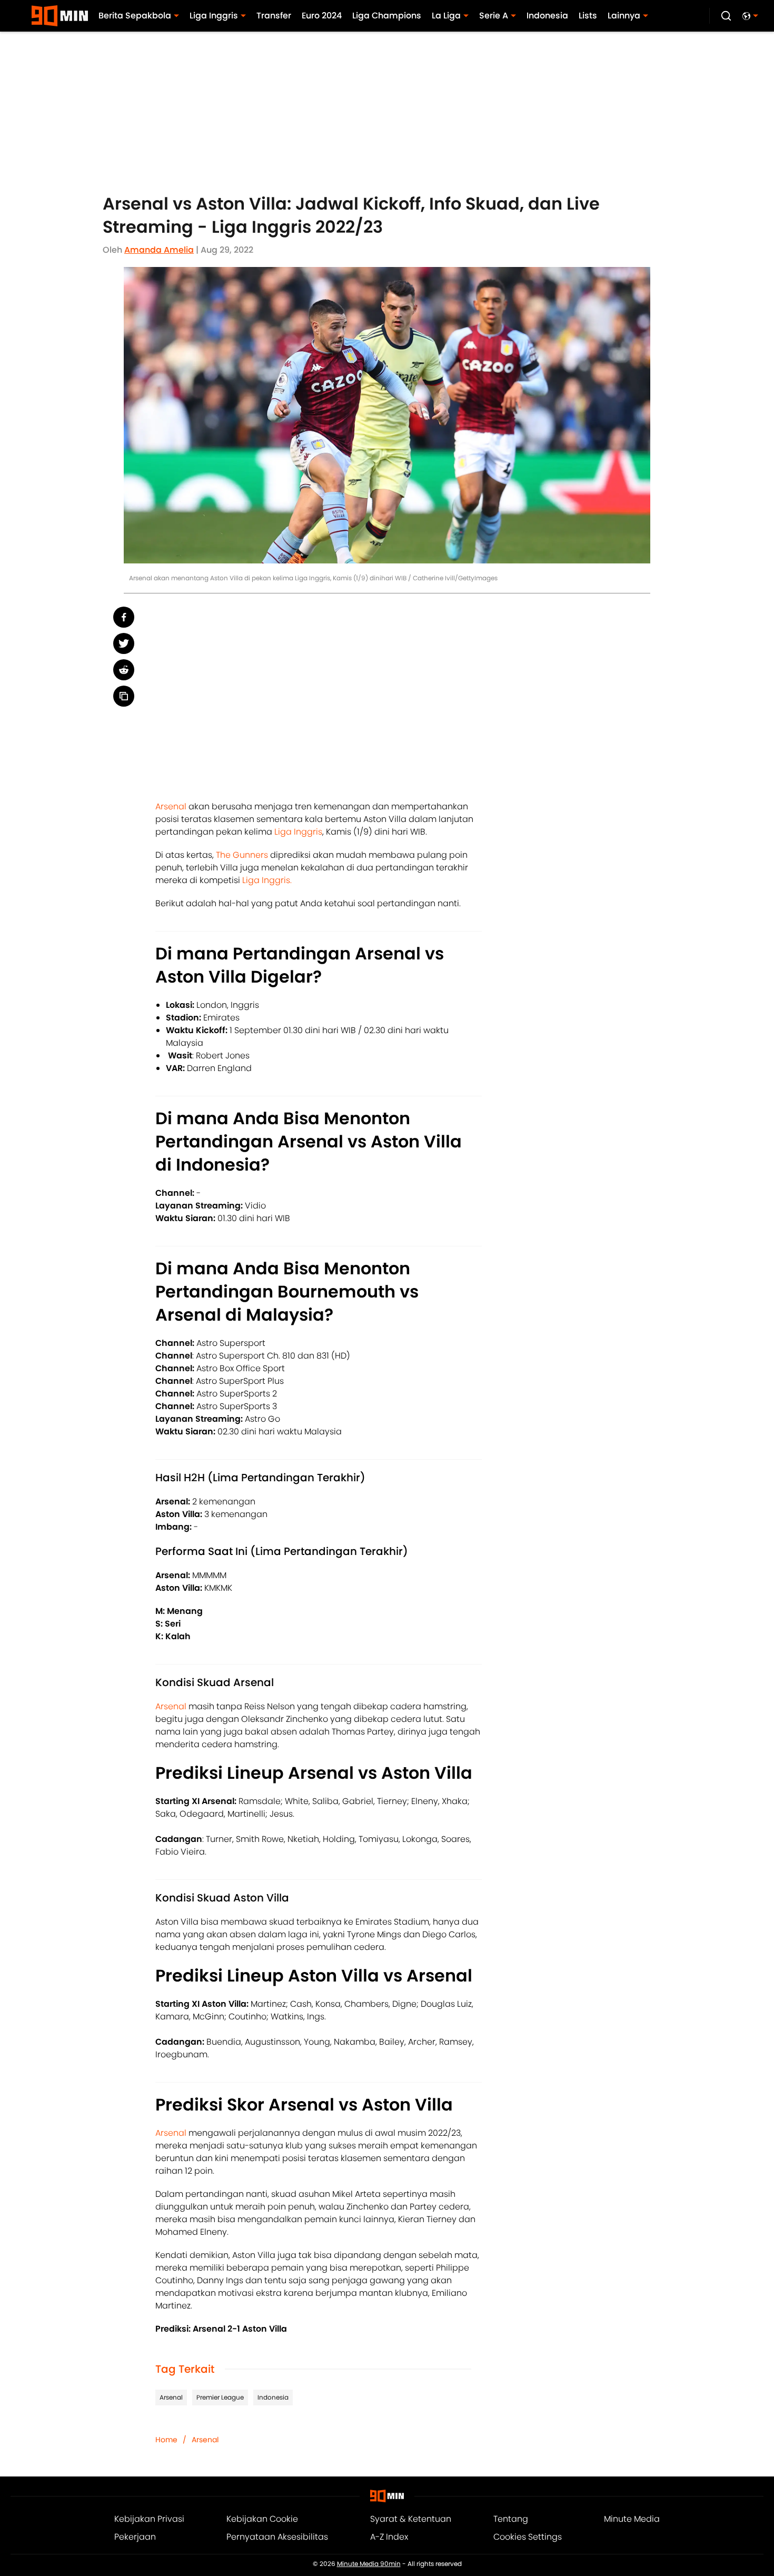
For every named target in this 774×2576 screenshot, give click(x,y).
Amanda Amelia (159, 250)
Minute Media (632, 2519)
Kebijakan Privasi (149, 2519)
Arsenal (172, 806)
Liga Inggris (298, 832)
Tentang (511, 2519)
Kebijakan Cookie (262, 2519)
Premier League (220, 2397)
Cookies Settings (528, 2537)
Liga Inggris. (267, 880)
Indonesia (273, 2397)
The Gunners (243, 855)
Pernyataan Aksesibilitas (277, 2537)
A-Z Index (389, 2537)
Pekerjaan (135, 2537)
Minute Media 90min (369, 2564)
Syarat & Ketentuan (411, 2519)
